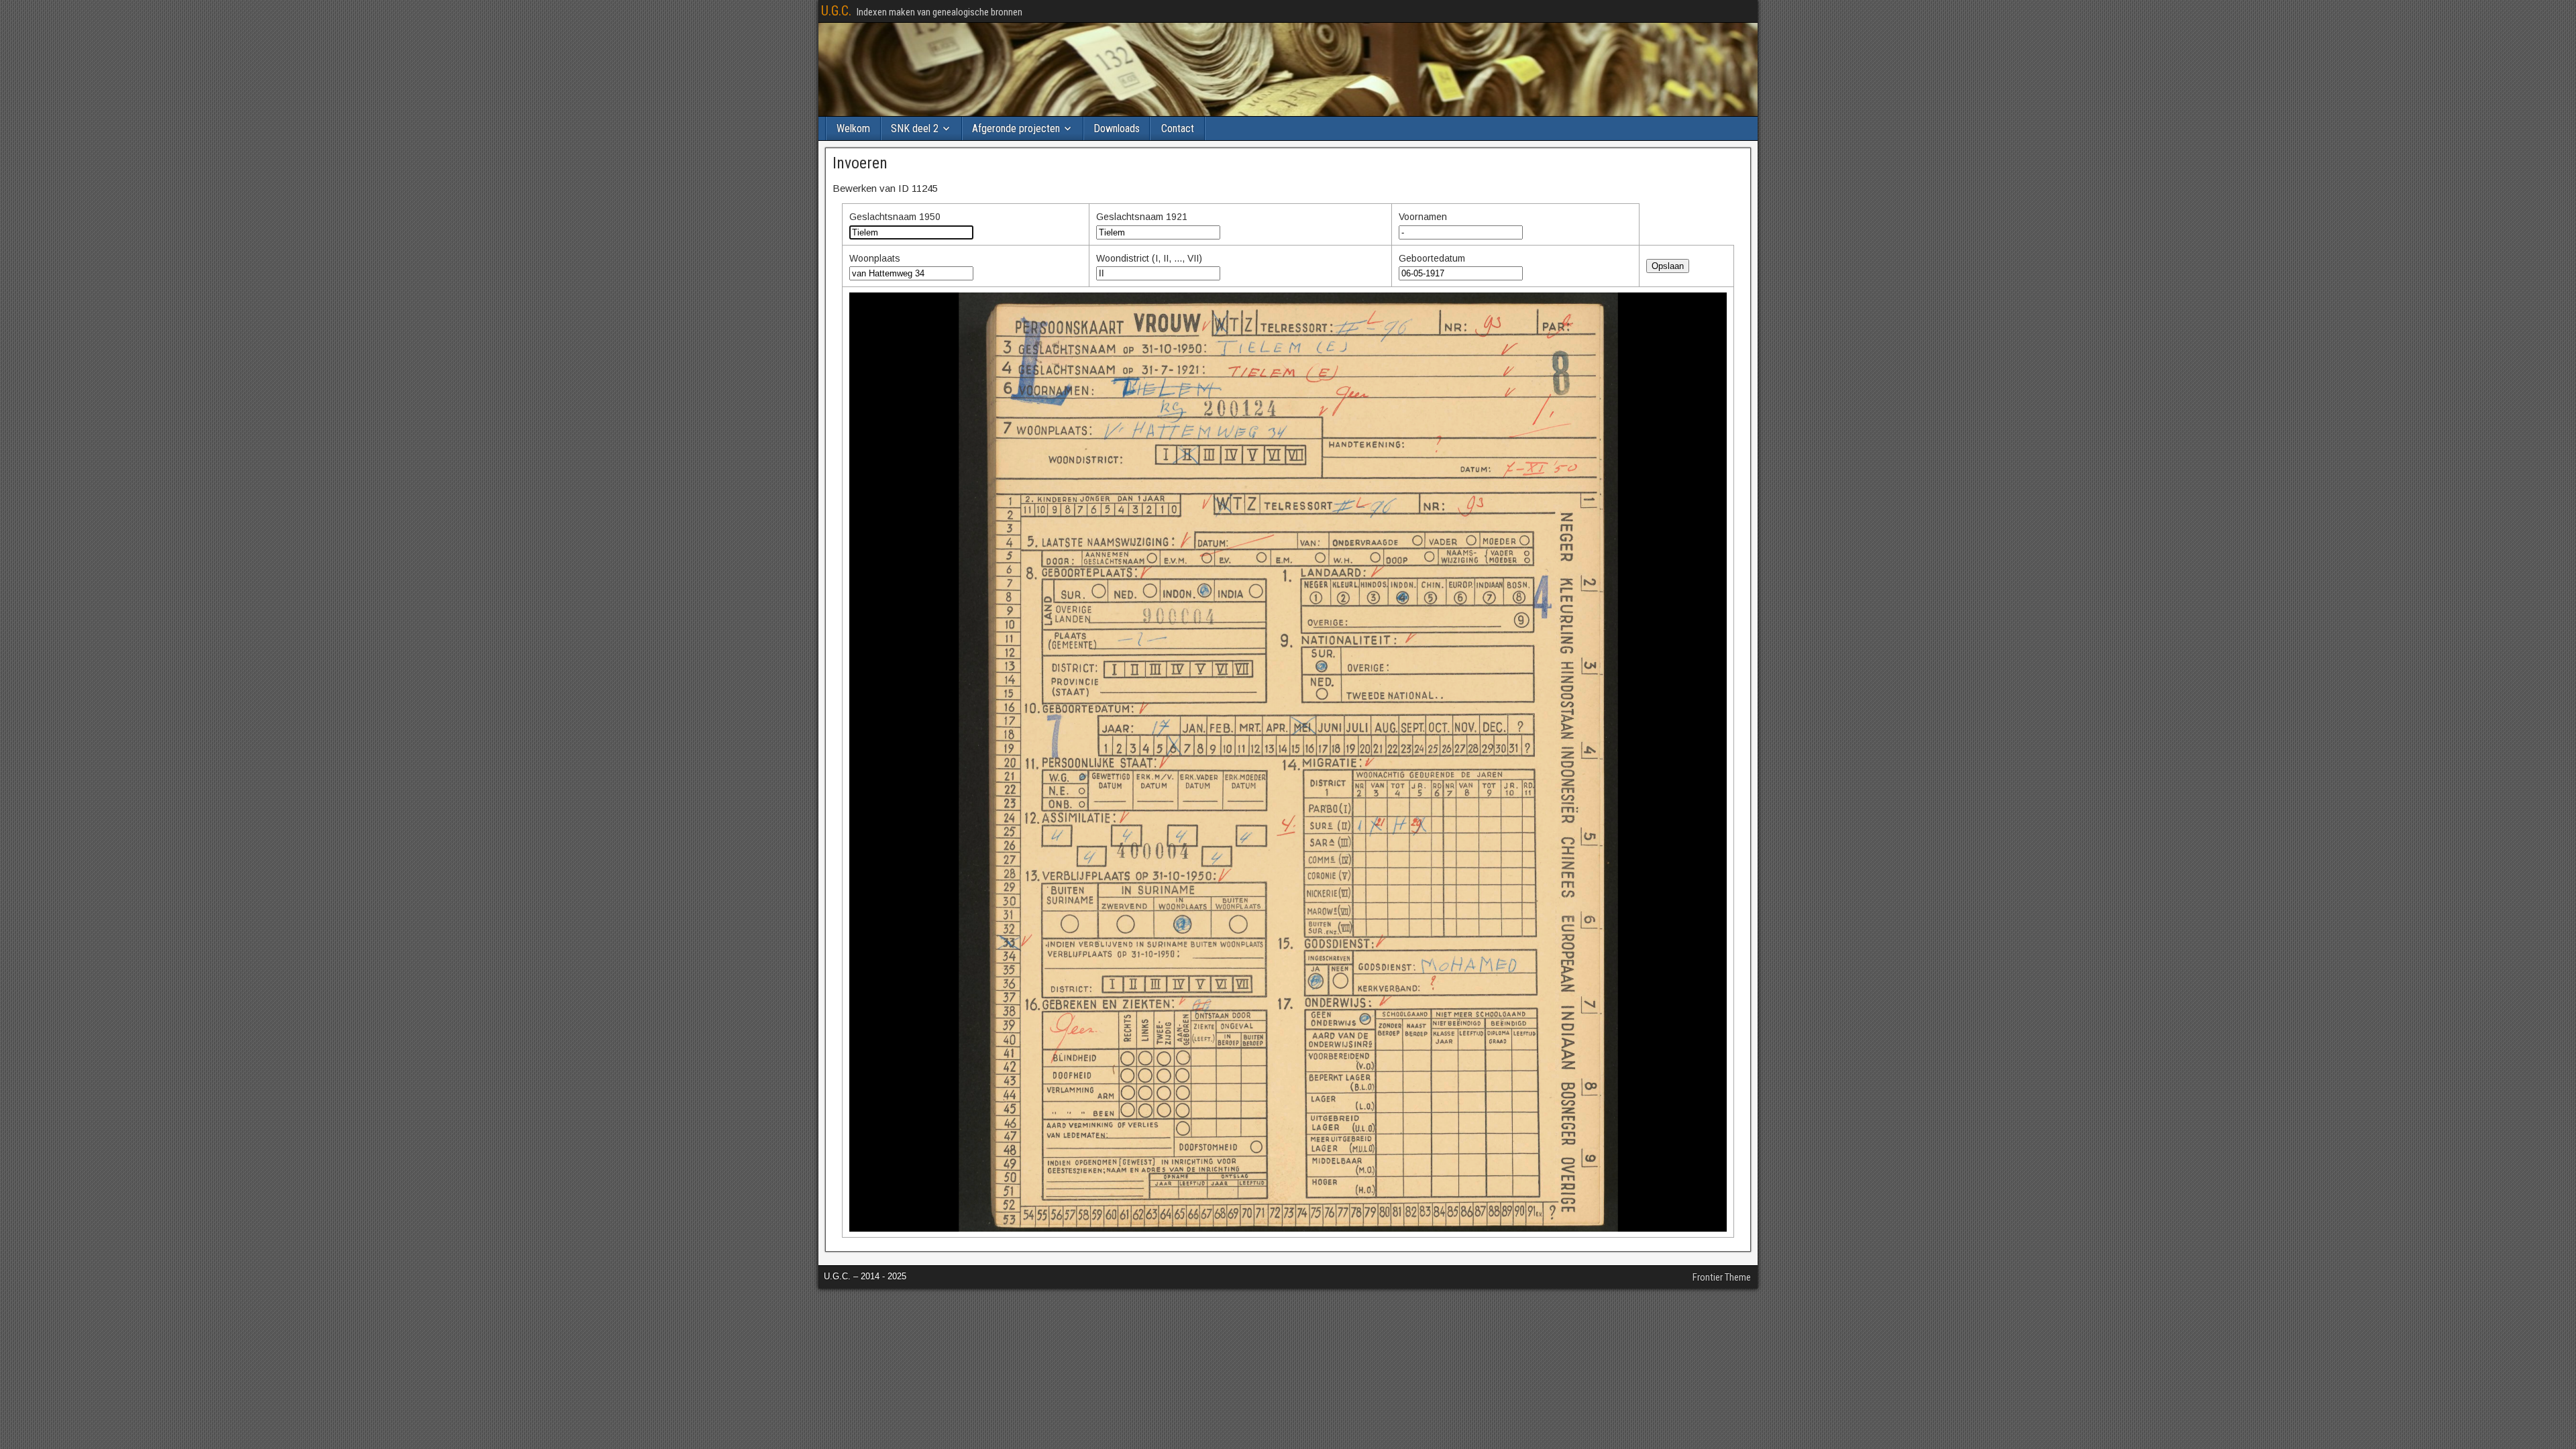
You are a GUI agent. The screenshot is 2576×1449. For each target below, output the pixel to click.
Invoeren (860, 163)
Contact (1178, 128)
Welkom (853, 128)
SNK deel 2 (915, 128)
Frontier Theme (1722, 1277)
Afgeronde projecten (1016, 128)
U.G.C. (836, 11)
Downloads (1117, 128)
